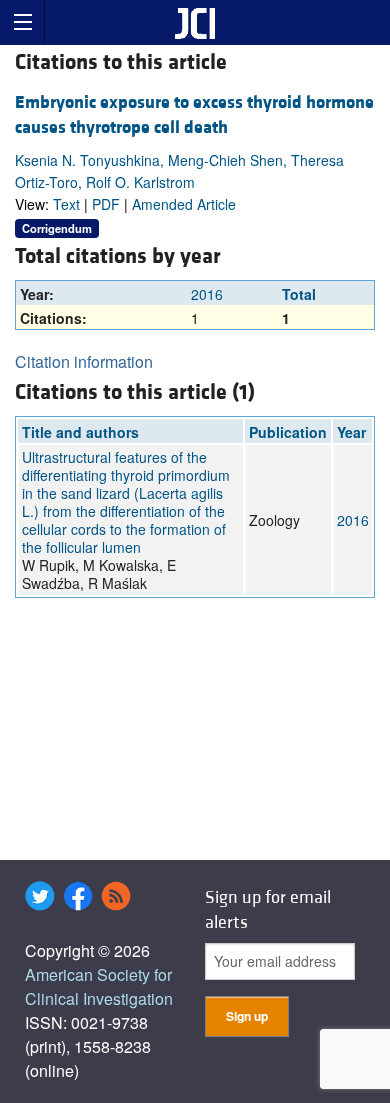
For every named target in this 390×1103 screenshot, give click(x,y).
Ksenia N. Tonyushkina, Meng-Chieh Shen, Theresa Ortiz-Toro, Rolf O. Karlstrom (179, 171)
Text (66, 204)
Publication (288, 432)
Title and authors (80, 432)
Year (351, 432)
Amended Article (184, 204)
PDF (106, 204)
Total (299, 294)
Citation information (84, 361)
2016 (207, 294)
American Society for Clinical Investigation (99, 986)
